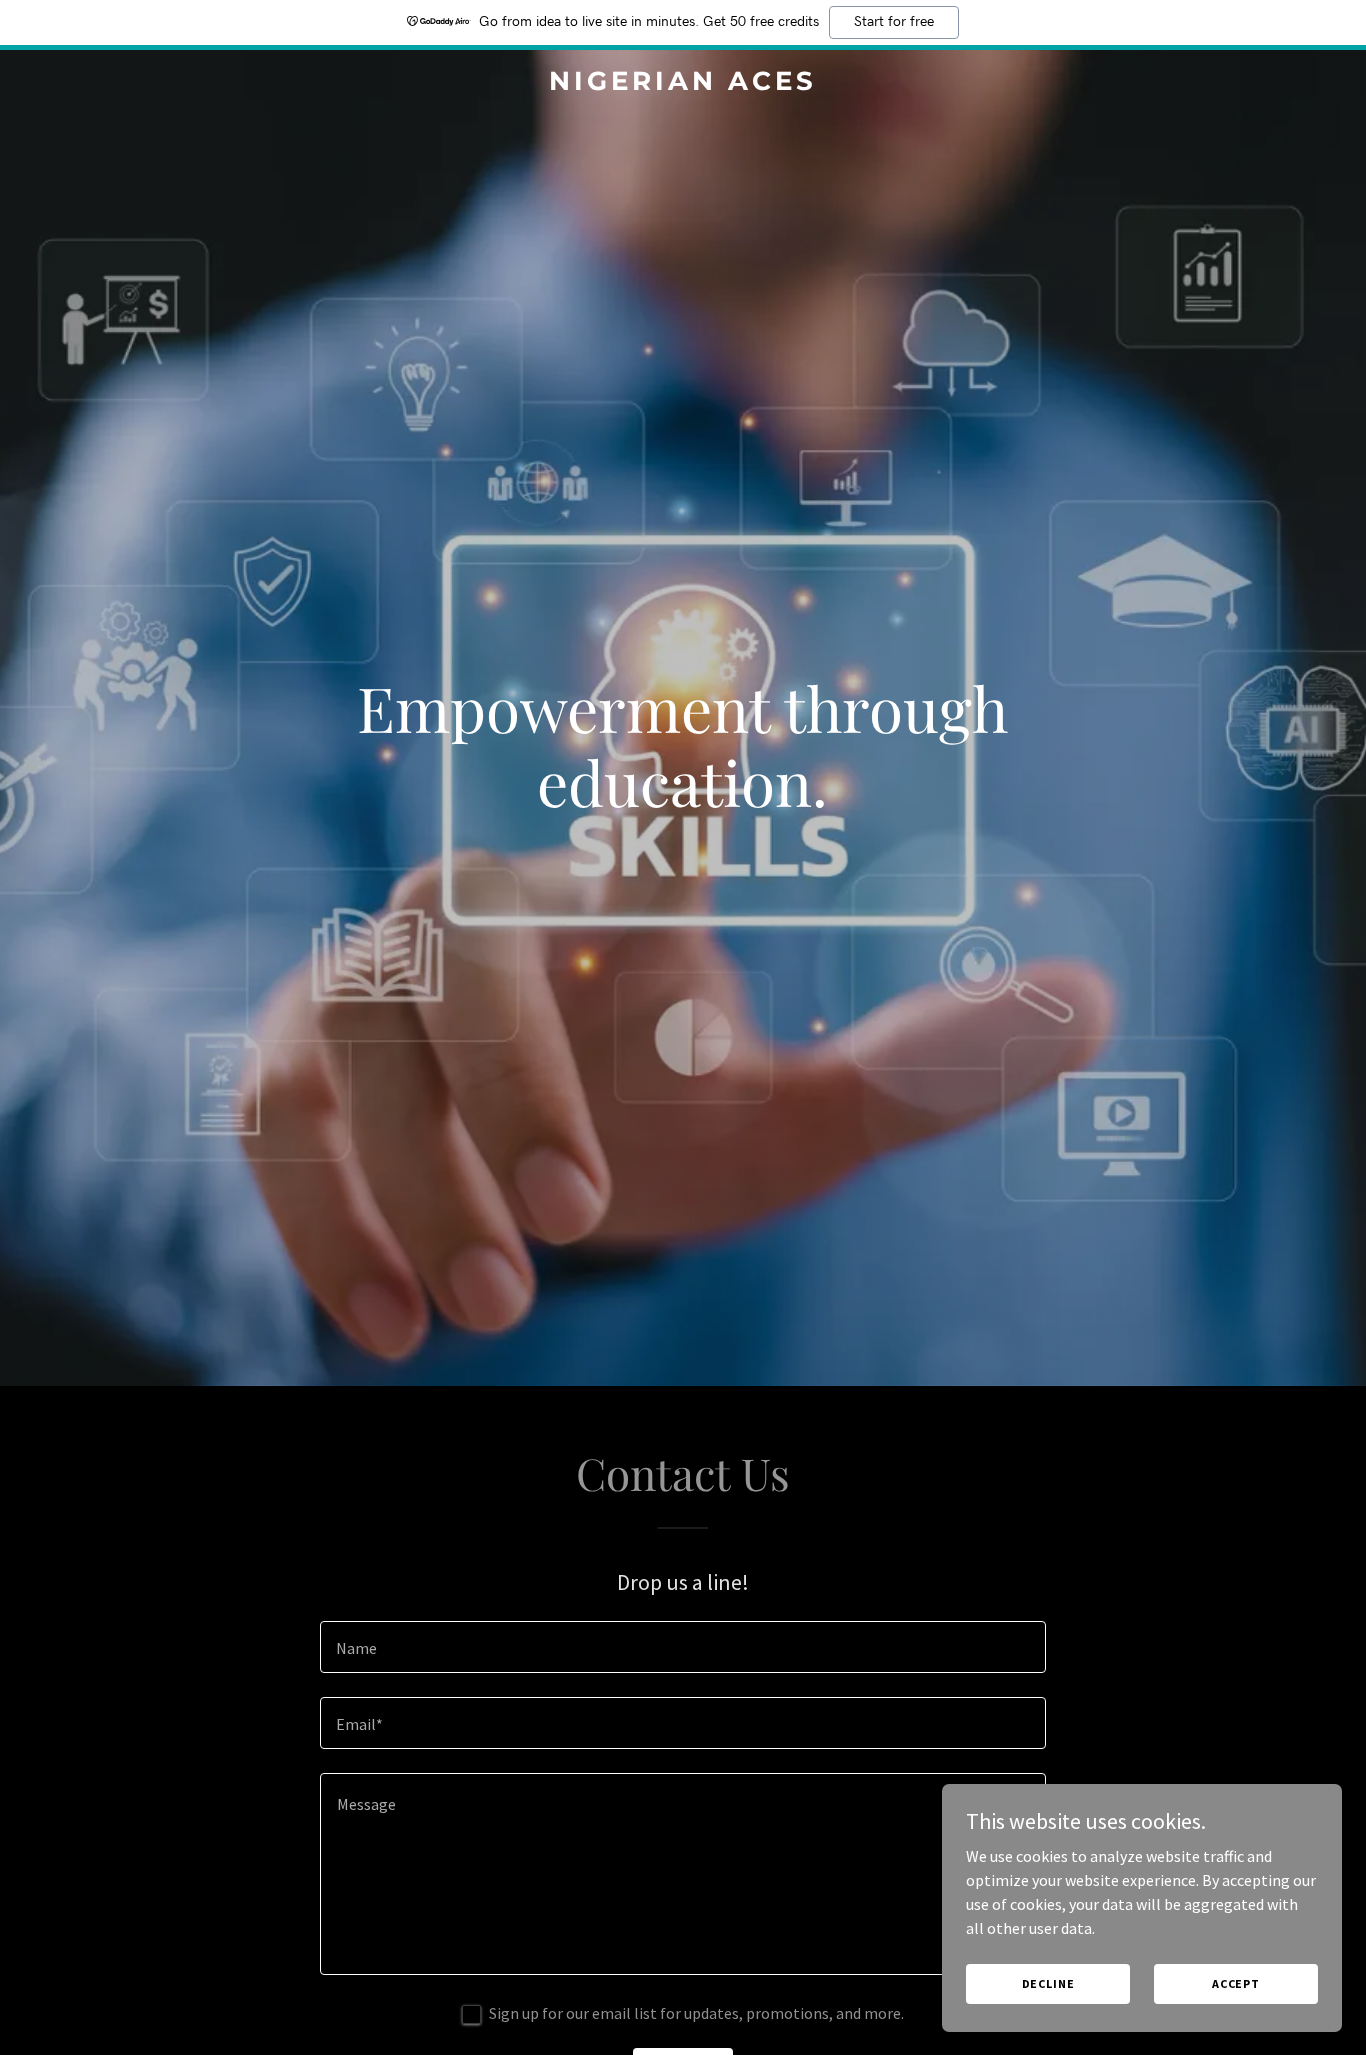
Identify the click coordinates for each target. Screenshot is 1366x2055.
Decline (1048, 1983)
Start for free (894, 22)
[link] (682, 84)
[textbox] (682, 1647)
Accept (1236, 1983)
